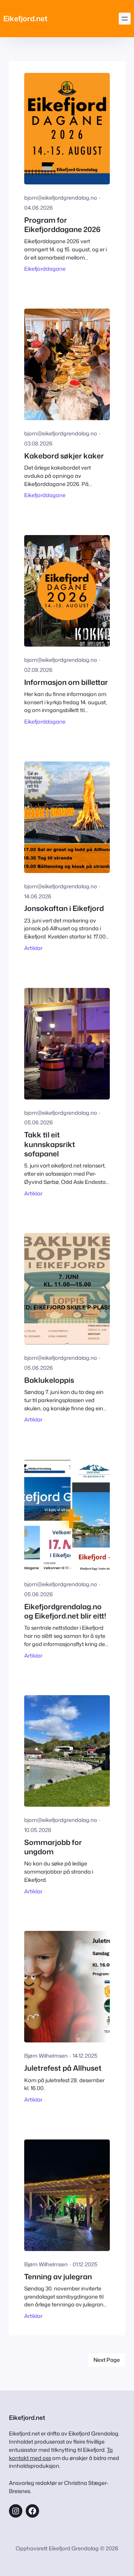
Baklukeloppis (49, 1380)
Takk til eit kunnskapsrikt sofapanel (50, 1144)
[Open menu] (125, 19)
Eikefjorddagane (45, 269)
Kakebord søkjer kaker (64, 456)
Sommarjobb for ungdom (53, 1847)
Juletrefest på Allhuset (63, 2068)
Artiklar (33, 948)
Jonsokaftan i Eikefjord (64, 908)
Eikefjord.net (25, 18)
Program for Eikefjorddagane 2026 (62, 225)
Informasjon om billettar (66, 682)
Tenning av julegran (58, 2276)
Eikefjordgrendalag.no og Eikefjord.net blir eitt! (65, 1611)
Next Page (107, 2360)
